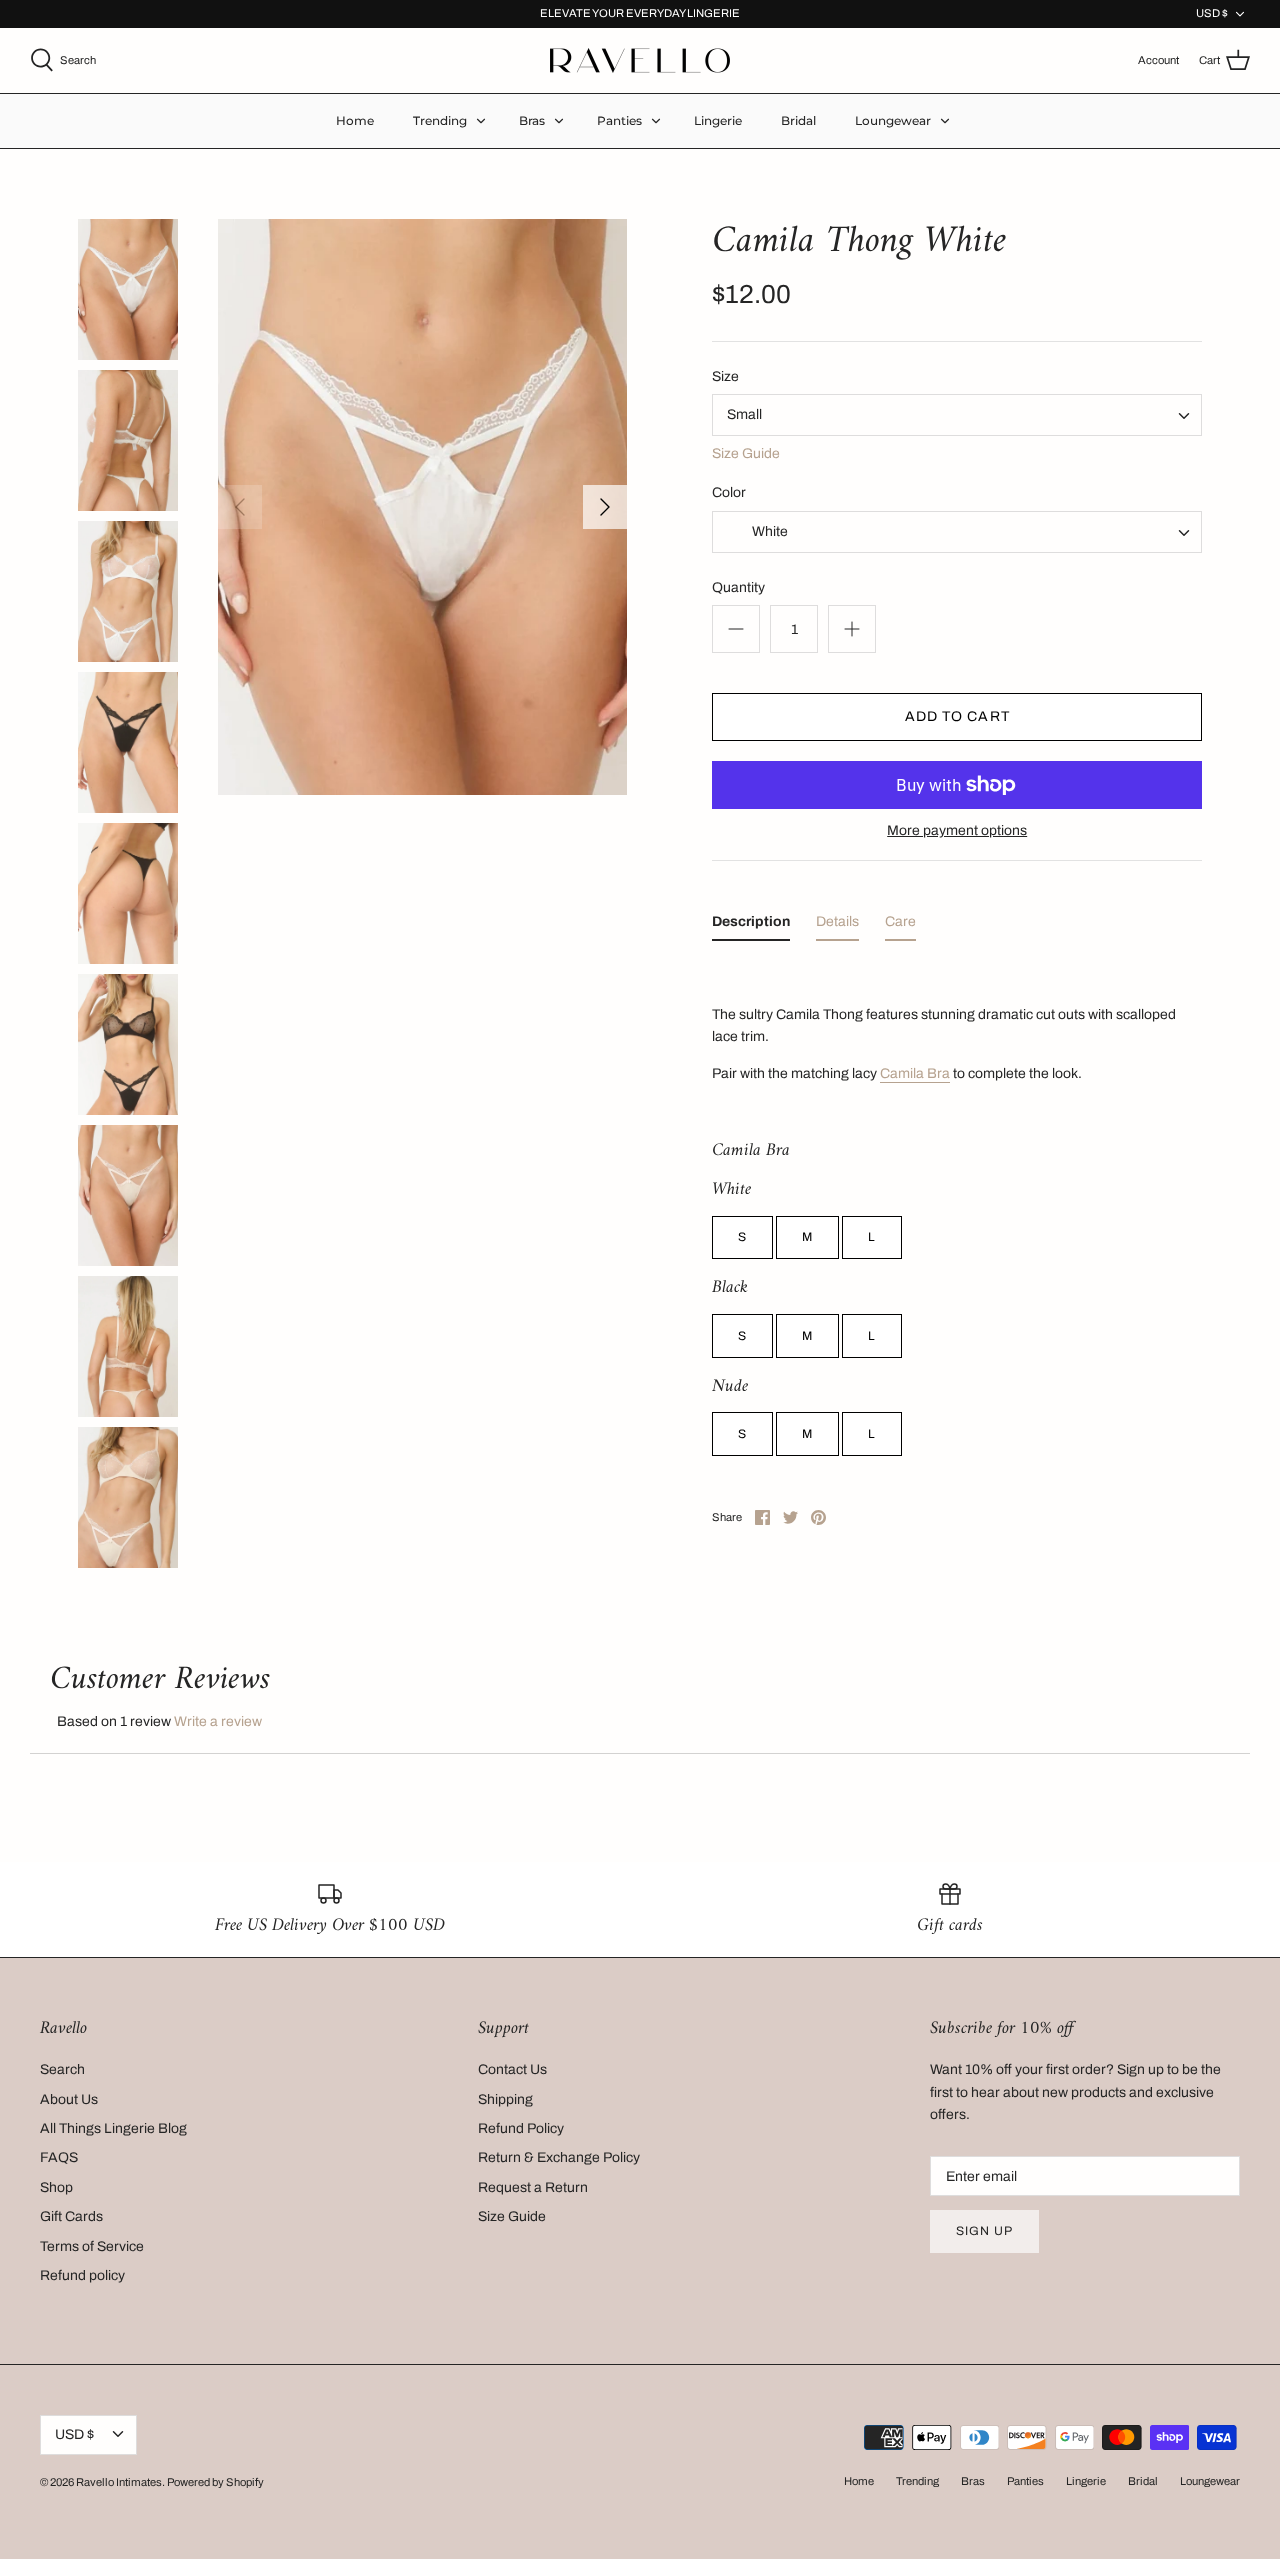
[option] (422, 507)
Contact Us (512, 2069)
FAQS (59, 2157)
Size (725, 376)
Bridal (798, 120)
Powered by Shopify (215, 2482)
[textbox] (768, 532)
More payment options (957, 830)
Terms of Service (92, 2246)
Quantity (738, 587)
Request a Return (533, 2187)
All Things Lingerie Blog (113, 2128)
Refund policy (82, 2275)
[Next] (605, 507)
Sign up (984, 2231)
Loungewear (893, 120)
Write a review (218, 1721)
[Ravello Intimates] (640, 60)
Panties (619, 120)
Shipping (505, 2099)
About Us (69, 2099)
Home (355, 120)
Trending (440, 120)
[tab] (751, 926)
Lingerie (718, 120)
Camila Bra (915, 1073)
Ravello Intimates (119, 2482)
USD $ (1212, 13)
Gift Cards (71, 2216)
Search (62, 2069)
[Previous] (240, 507)
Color (729, 492)
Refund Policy (521, 2128)
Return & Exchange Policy (559, 2157)
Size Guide (746, 453)
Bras (532, 120)
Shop (56, 2187)
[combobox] (957, 415)
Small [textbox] (744, 414)
